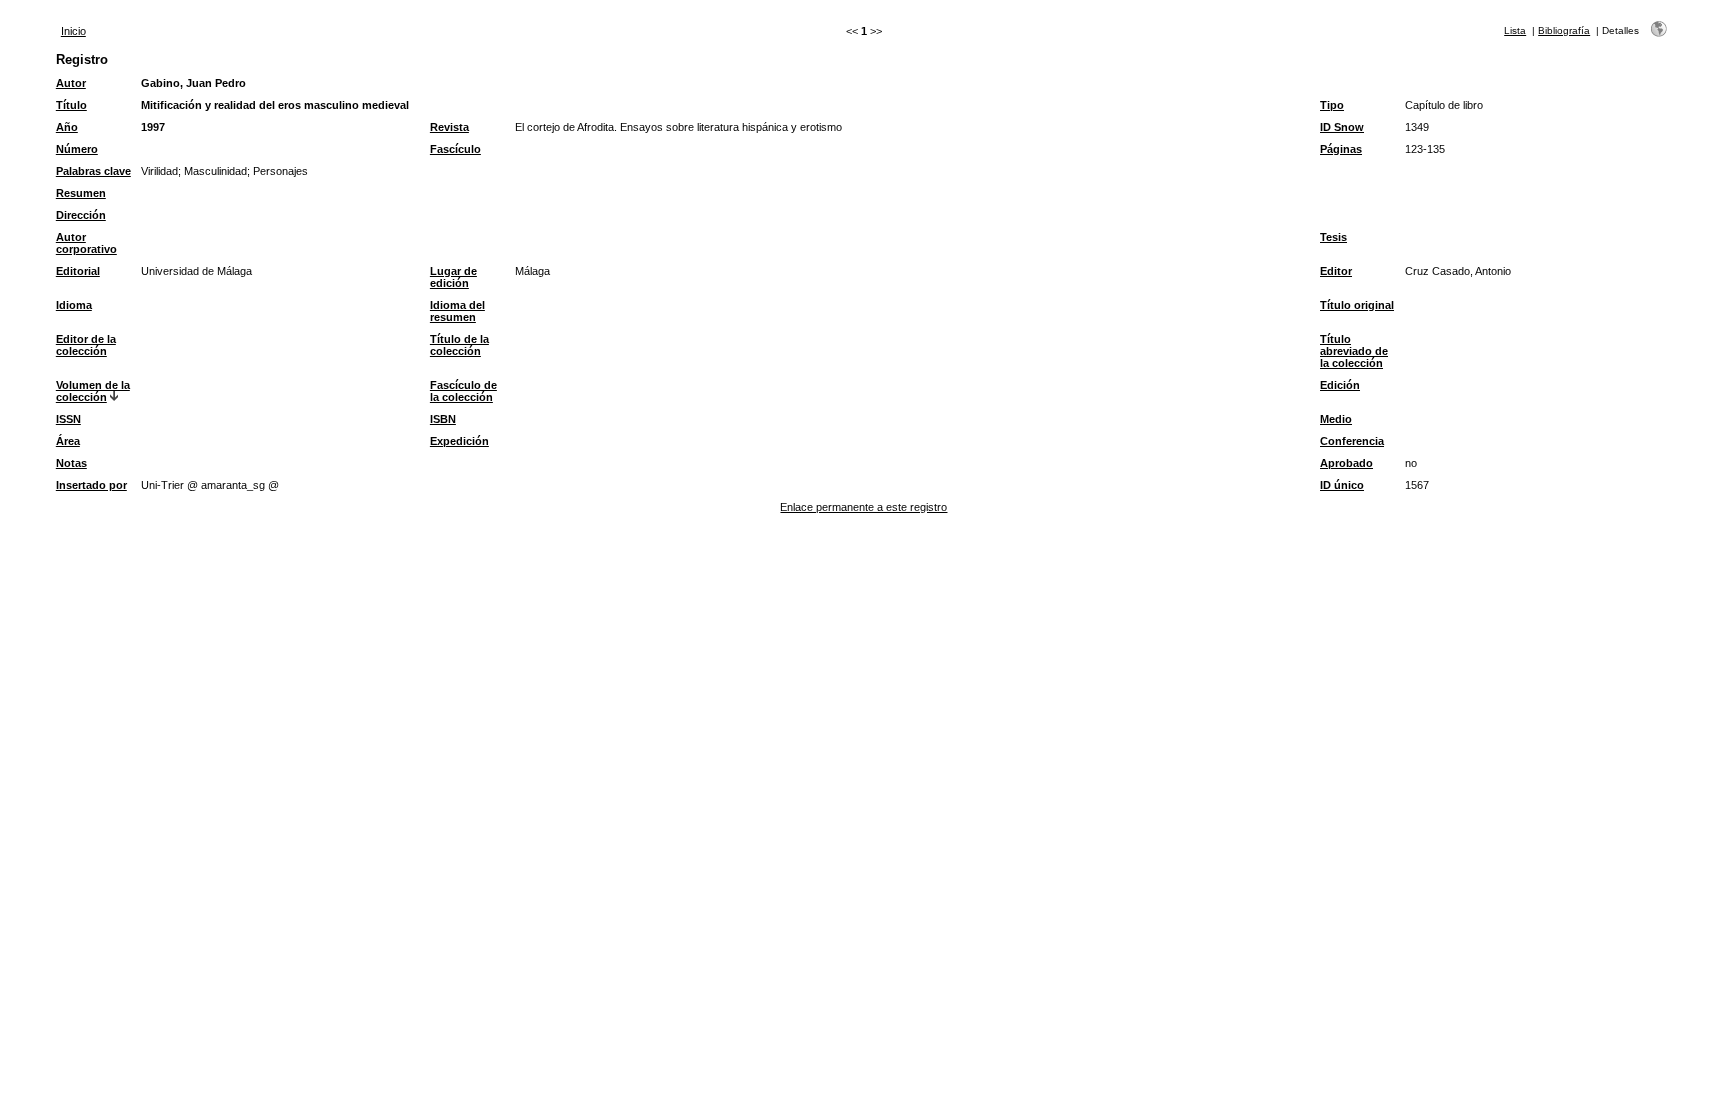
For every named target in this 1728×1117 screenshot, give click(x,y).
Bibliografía (1564, 30)
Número (77, 149)
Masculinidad (215, 171)
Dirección (81, 215)
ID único (1342, 485)
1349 (1417, 127)
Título (71, 105)
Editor (1336, 271)
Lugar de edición (453, 277)
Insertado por (91, 485)
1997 (153, 127)
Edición (1340, 385)
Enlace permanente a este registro (863, 507)
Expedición (459, 441)
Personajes (280, 171)
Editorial (78, 271)
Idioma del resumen (457, 311)
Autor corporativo (86, 243)
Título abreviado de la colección (1354, 351)
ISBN (443, 419)
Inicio (73, 31)
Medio (1336, 419)
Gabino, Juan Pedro (193, 83)
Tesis (1333, 237)
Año (67, 127)
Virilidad (159, 171)
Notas (71, 463)
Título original (1357, 305)
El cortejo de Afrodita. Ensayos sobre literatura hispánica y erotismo (678, 127)
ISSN (68, 419)
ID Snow (1342, 127)
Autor (71, 83)
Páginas (1341, 149)
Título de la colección (459, 345)
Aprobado (1346, 463)
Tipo (1332, 105)
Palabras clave (93, 171)
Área (68, 441)
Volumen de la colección (93, 391)
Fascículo (455, 149)
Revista (449, 127)
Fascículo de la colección (463, 391)
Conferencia (1352, 441)
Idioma (74, 305)
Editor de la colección (86, 345)
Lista (1515, 30)
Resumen (81, 193)
